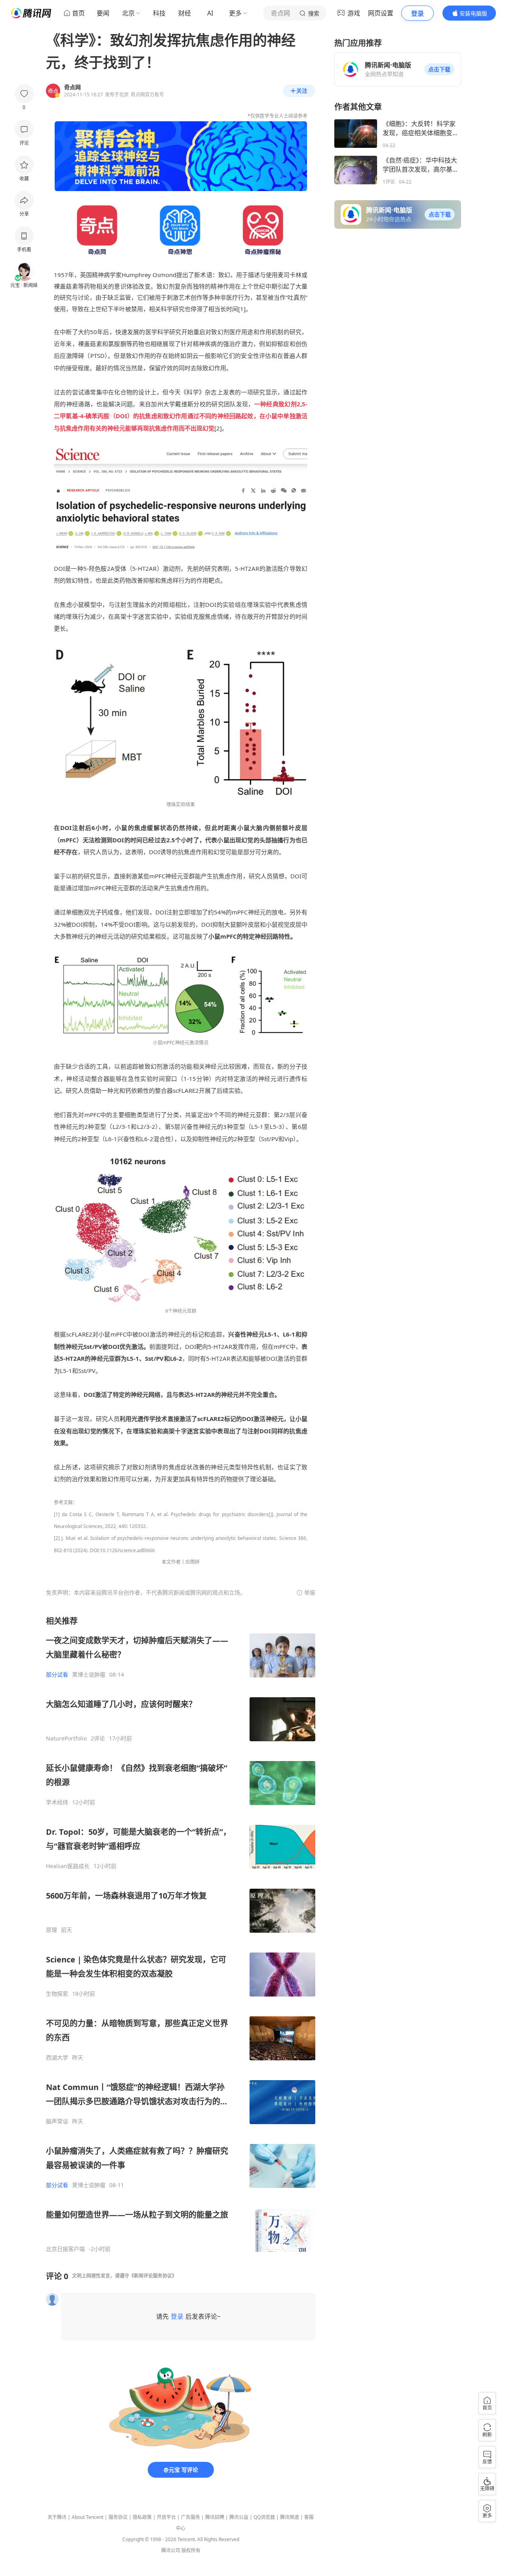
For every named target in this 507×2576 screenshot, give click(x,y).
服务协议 (118, 2517)
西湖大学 (57, 2058)
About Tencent (88, 2517)
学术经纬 (57, 1802)
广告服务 (191, 2517)
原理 (51, 1930)
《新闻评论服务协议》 (153, 2276)
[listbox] (181, 1934)
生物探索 (57, 1994)
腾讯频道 (290, 2517)
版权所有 (191, 2550)
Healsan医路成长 (68, 1866)
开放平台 (166, 2517)
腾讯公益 (239, 2517)
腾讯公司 (171, 2550)
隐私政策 (142, 2517)
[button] (439, 69)
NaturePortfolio (66, 1738)
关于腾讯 (57, 2517)
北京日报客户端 (65, 2249)
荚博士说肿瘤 (89, 1675)
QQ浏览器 (264, 2517)
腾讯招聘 (215, 2517)
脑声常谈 (57, 2121)
